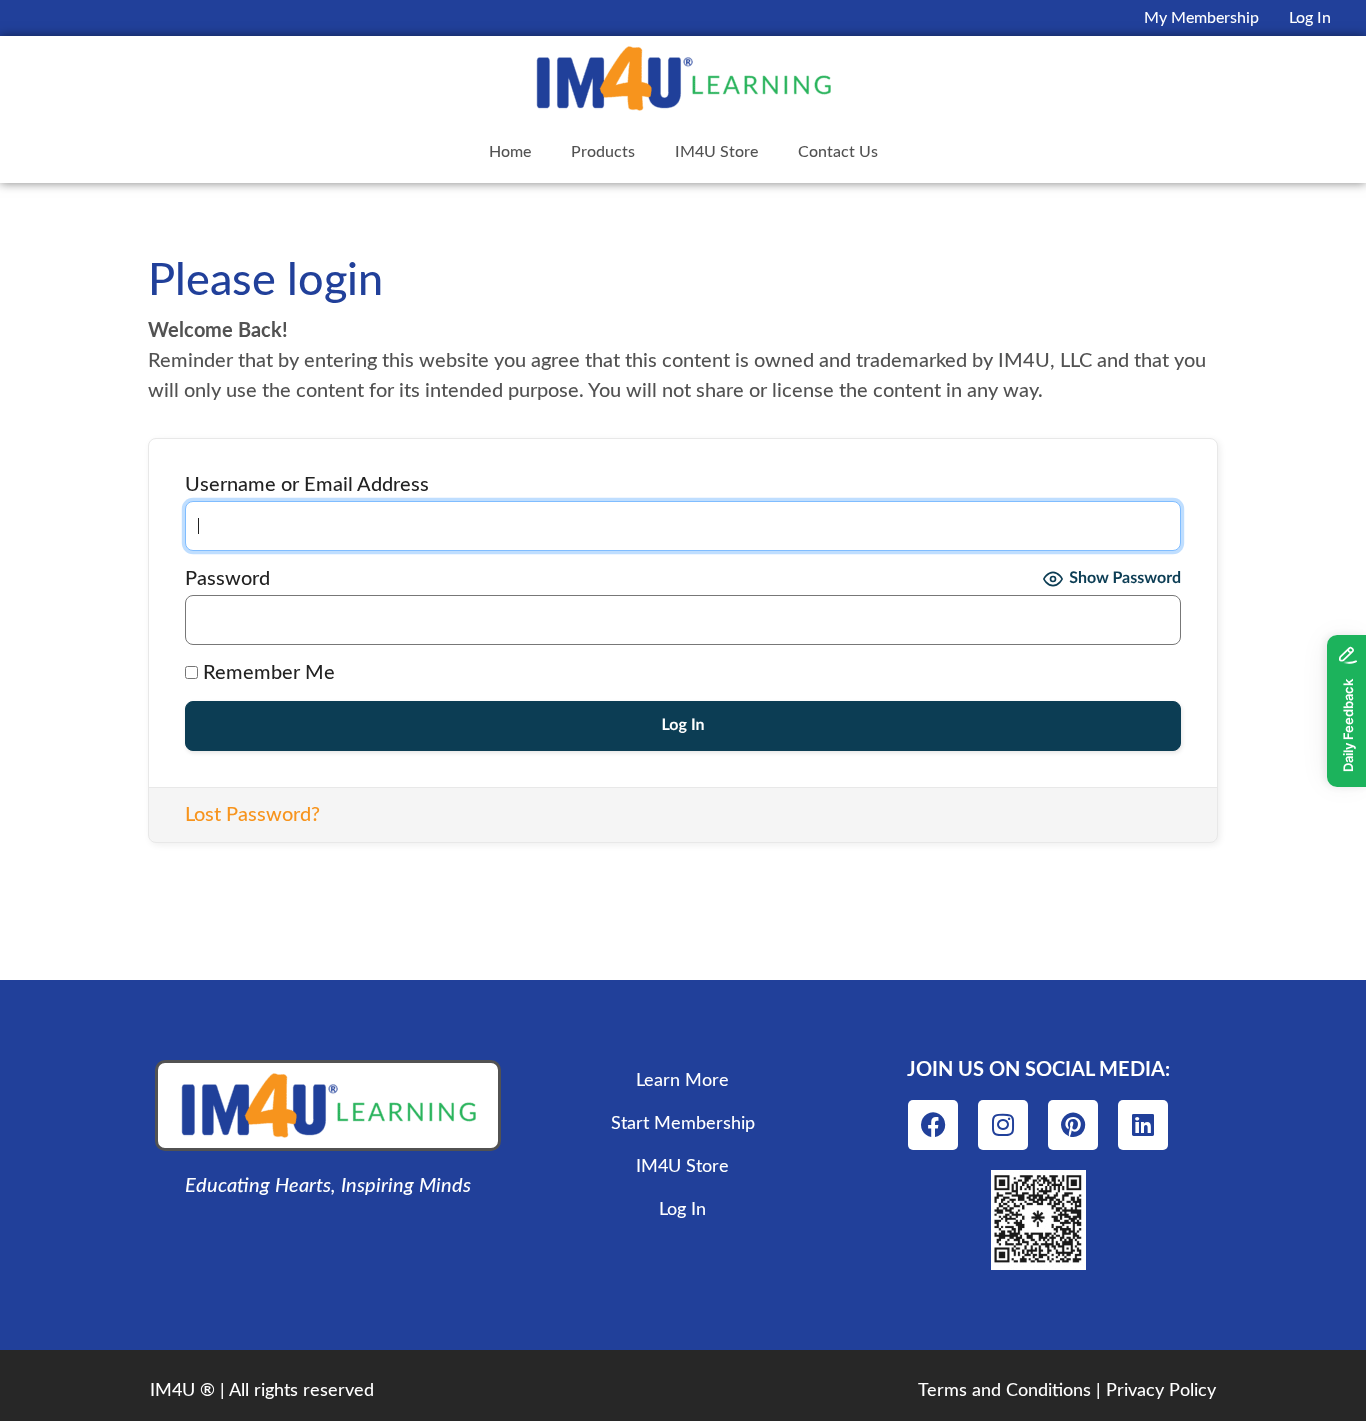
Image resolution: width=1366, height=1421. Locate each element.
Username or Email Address (307, 485)
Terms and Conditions (1004, 1391)
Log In (1310, 18)
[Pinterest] (1073, 1125)
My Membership (1201, 18)
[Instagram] (1003, 1125)
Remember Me (266, 673)
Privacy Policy (1161, 1391)
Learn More (682, 1081)
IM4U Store (716, 152)
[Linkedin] (1143, 1125)
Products (603, 152)
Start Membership (683, 1124)
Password (227, 579)
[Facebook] (933, 1125)
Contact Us (838, 152)
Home (510, 152)
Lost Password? (252, 815)
